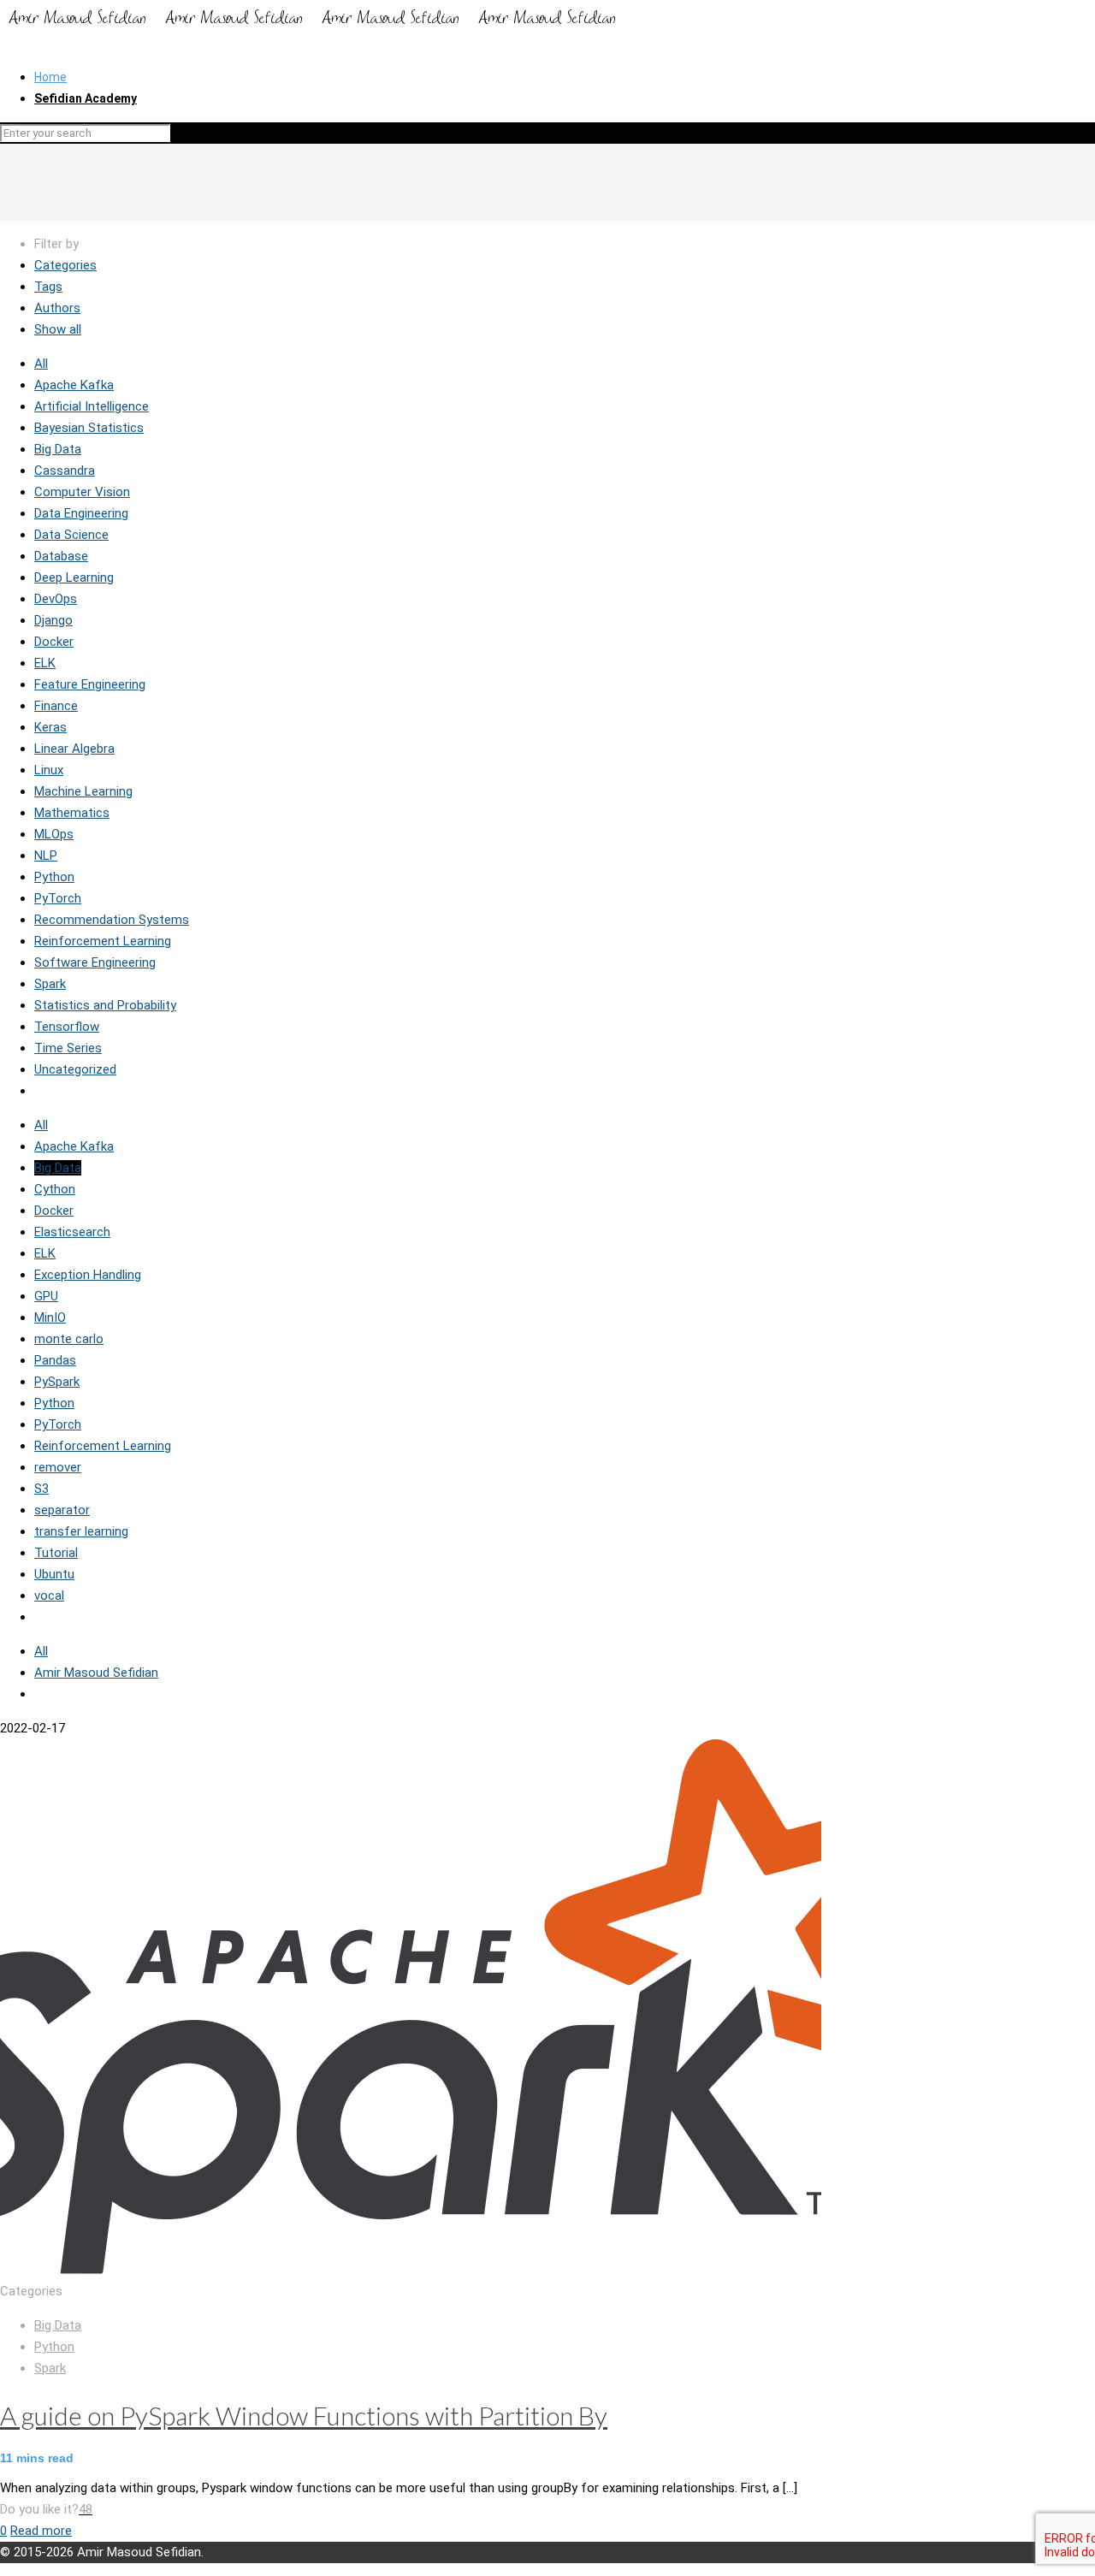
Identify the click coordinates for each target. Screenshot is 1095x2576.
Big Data (58, 449)
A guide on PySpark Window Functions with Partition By (304, 2415)
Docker (54, 642)
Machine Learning (83, 791)
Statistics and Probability (105, 1005)
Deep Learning (74, 577)
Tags (48, 287)
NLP (46, 856)
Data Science (71, 535)
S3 (41, 1489)
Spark (50, 984)
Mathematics (72, 813)
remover (58, 1467)
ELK (45, 663)
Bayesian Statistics (89, 428)
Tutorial (56, 1553)
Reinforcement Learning (103, 941)
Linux (49, 770)
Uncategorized (75, 1069)
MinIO (50, 1318)
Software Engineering (95, 962)
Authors (57, 308)
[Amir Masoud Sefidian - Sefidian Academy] (313, 28)
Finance (56, 706)
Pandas (55, 1360)
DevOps (56, 599)
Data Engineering (81, 513)
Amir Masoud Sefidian (96, 1673)
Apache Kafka (74, 385)
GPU (46, 1296)
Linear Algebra (74, 749)
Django (53, 620)
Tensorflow (67, 1027)
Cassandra (65, 471)
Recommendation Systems (112, 920)
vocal (49, 1596)
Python (54, 877)
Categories (65, 265)
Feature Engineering (90, 684)
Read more (41, 2531)
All (41, 364)
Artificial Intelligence (92, 406)
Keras (50, 727)
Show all (58, 329)
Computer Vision (82, 492)
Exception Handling (88, 1275)
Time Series (68, 1048)
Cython (55, 1189)
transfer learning (81, 1531)
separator (62, 1510)
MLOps (54, 834)
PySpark (57, 1382)
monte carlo (69, 1339)
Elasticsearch (72, 1232)
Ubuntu (54, 1574)
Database (61, 556)
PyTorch (58, 898)
